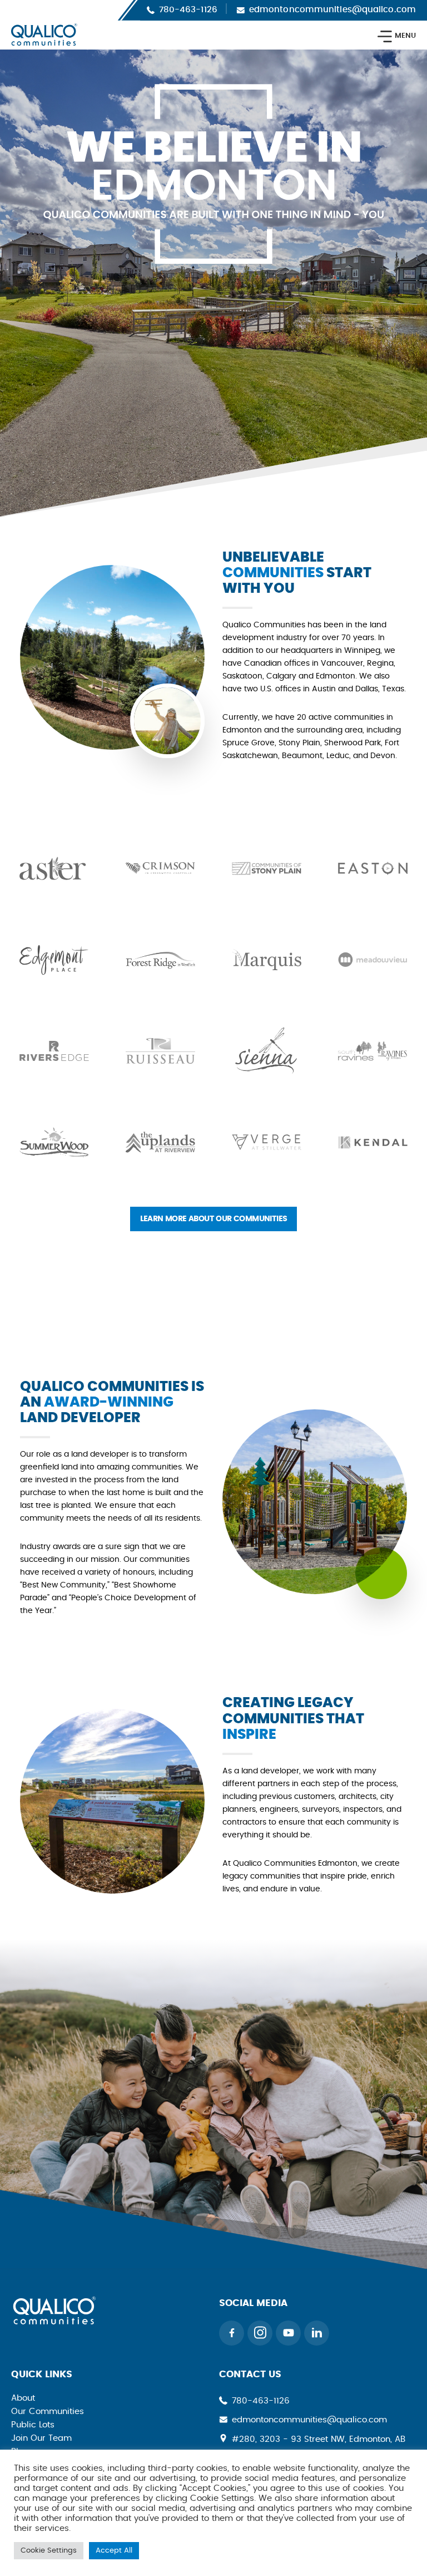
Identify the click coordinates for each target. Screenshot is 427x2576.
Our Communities (48, 2412)
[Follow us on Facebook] (232, 2333)
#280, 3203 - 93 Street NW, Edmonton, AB (319, 2439)
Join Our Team (41, 2438)
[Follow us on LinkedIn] (317, 2333)
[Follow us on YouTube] (288, 2333)
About (23, 2398)
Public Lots (33, 2425)
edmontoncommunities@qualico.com (332, 10)
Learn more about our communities (214, 1219)
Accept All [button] (114, 2551)
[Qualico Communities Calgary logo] (54, 2321)
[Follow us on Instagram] (260, 2333)
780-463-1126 (188, 10)
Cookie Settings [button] (49, 2551)
